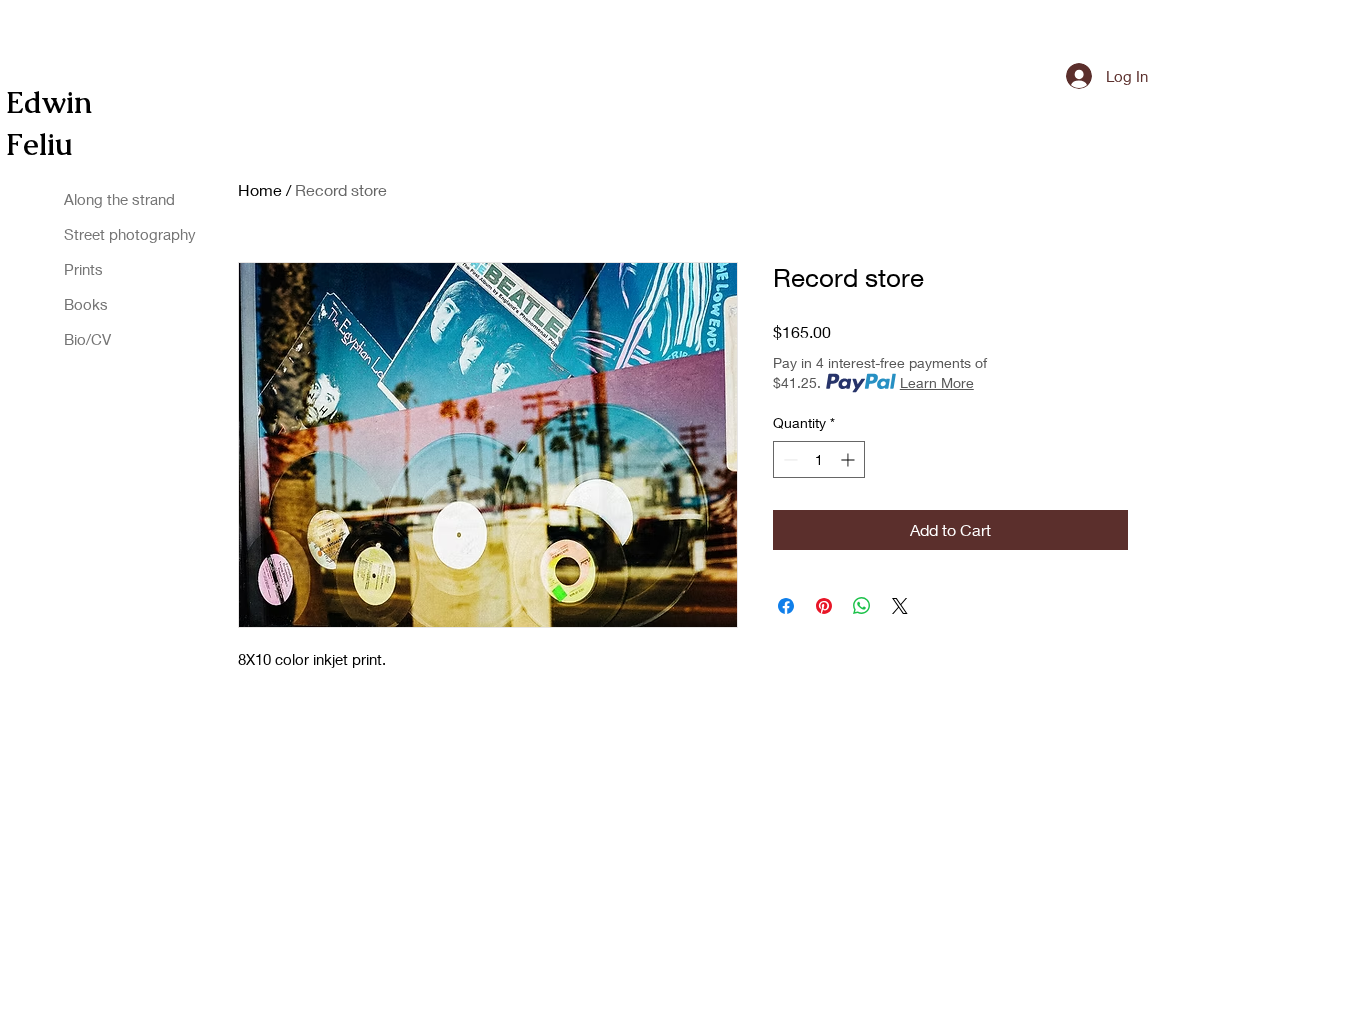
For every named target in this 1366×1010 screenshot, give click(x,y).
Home (260, 189)
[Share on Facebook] (786, 606)
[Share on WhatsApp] (862, 606)
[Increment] (849, 459)
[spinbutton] (819, 459)
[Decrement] (788, 459)
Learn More (937, 382)
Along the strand (90, 199)
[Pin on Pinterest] (824, 606)
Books (86, 304)
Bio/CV (87, 339)
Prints (83, 269)
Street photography (90, 234)
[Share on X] (900, 606)
